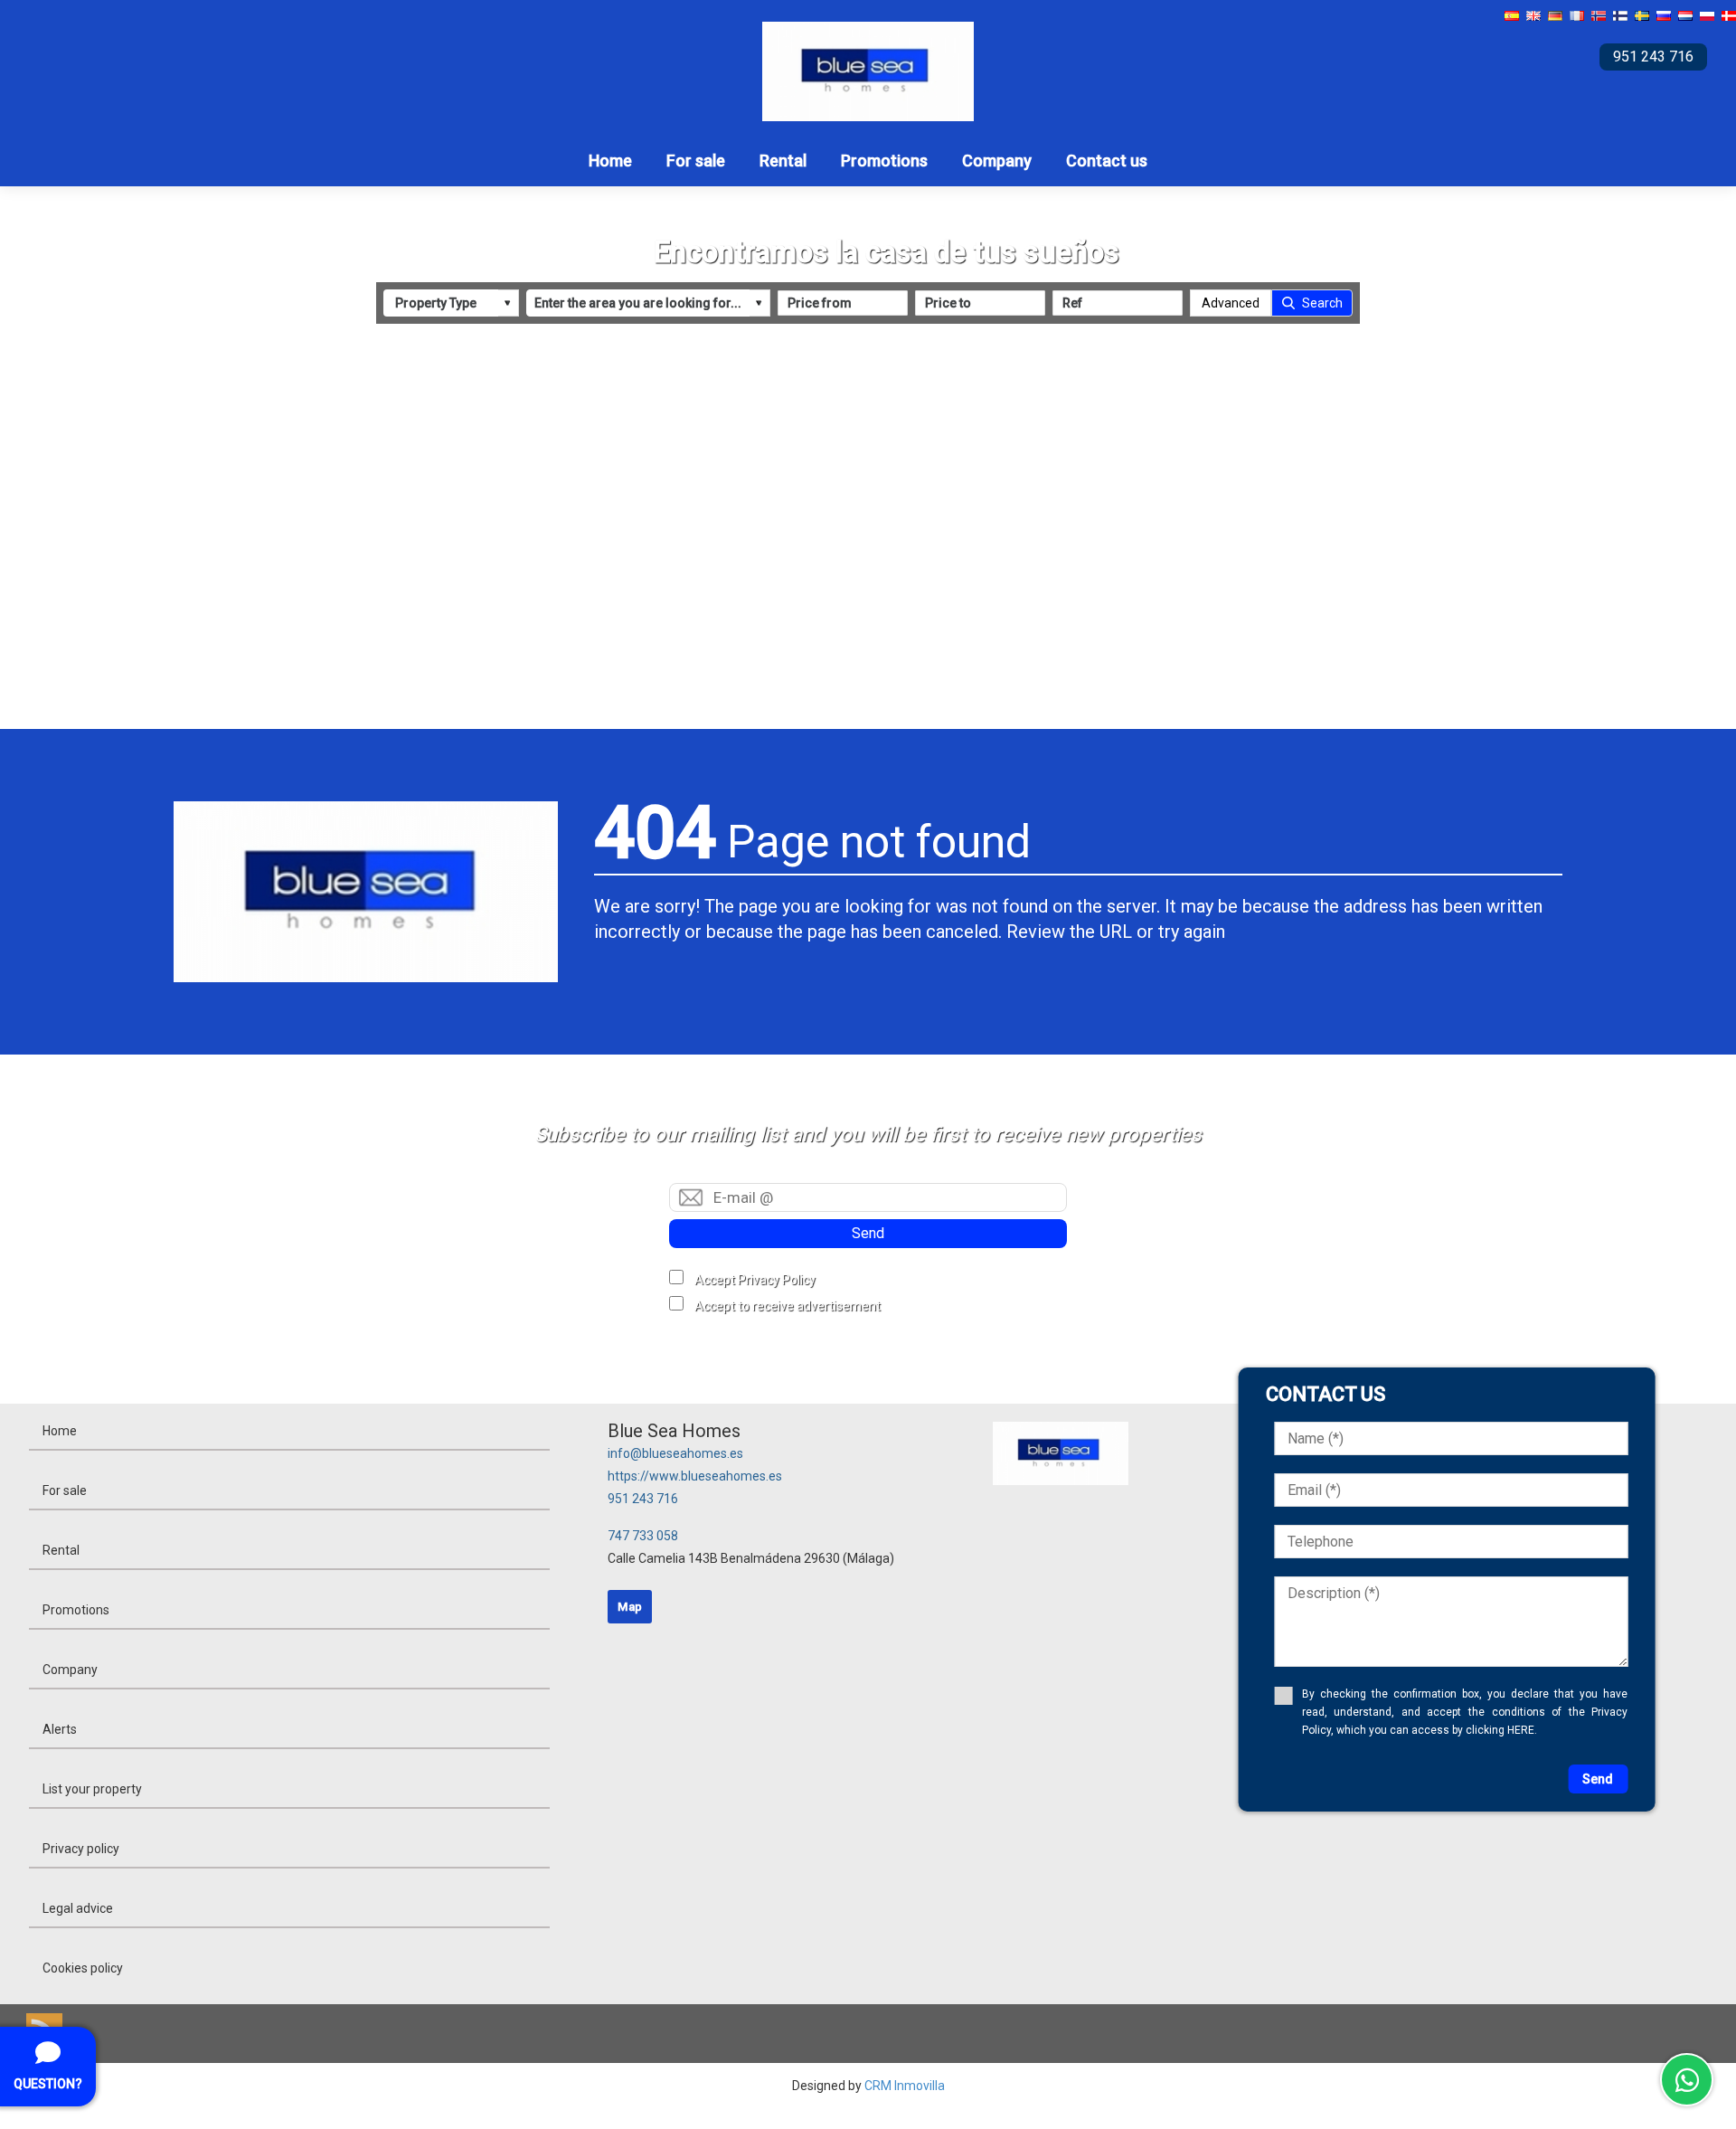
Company (997, 161)
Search (1322, 303)
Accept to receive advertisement (788, 1306)
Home (610, 161)
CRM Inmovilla (905, 2086)
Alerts (60, 1729)
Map (630, 1607)
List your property (92, 1789)
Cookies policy (83, 1968)
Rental (783, 161)
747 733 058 (643, 1536)
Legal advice (78, 1908)
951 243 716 (643, 1499)
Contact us (1107, 161)
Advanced (1231, 303)
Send (868, 1233)
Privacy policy (81, 1849)
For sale (696, 161)
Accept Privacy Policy (755, 1280)
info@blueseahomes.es (675, 1453)
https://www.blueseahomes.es (695, 1476)
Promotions (884, 161)
